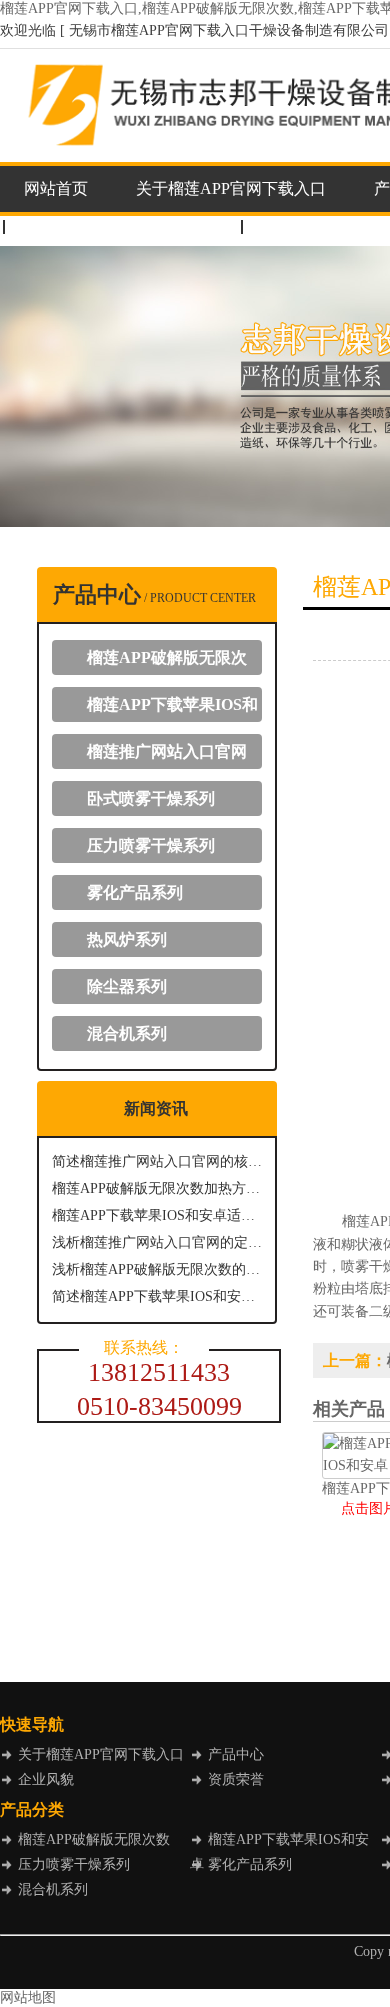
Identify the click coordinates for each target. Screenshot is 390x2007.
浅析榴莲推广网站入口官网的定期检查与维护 (157, 1242)
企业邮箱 (294, 226)
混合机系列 (127, 1033)
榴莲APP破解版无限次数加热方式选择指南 (157, 1188)
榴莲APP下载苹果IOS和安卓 (165, 709)
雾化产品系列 (135, 892)
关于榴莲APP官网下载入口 (231, 188)
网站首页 (56, 188)
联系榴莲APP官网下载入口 (119, 226)
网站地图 (28, 1997)
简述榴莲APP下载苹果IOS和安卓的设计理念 (157, 1296)
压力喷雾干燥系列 (151, 845)
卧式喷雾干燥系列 (151, 798)
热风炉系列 (127, 939)
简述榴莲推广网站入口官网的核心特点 (157, 1161)
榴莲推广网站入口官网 (167, 751)
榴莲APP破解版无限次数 (159, 662)
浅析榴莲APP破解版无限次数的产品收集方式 (157, 1269)
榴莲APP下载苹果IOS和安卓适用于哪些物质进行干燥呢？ (157, 1215)
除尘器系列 (127, 986)
